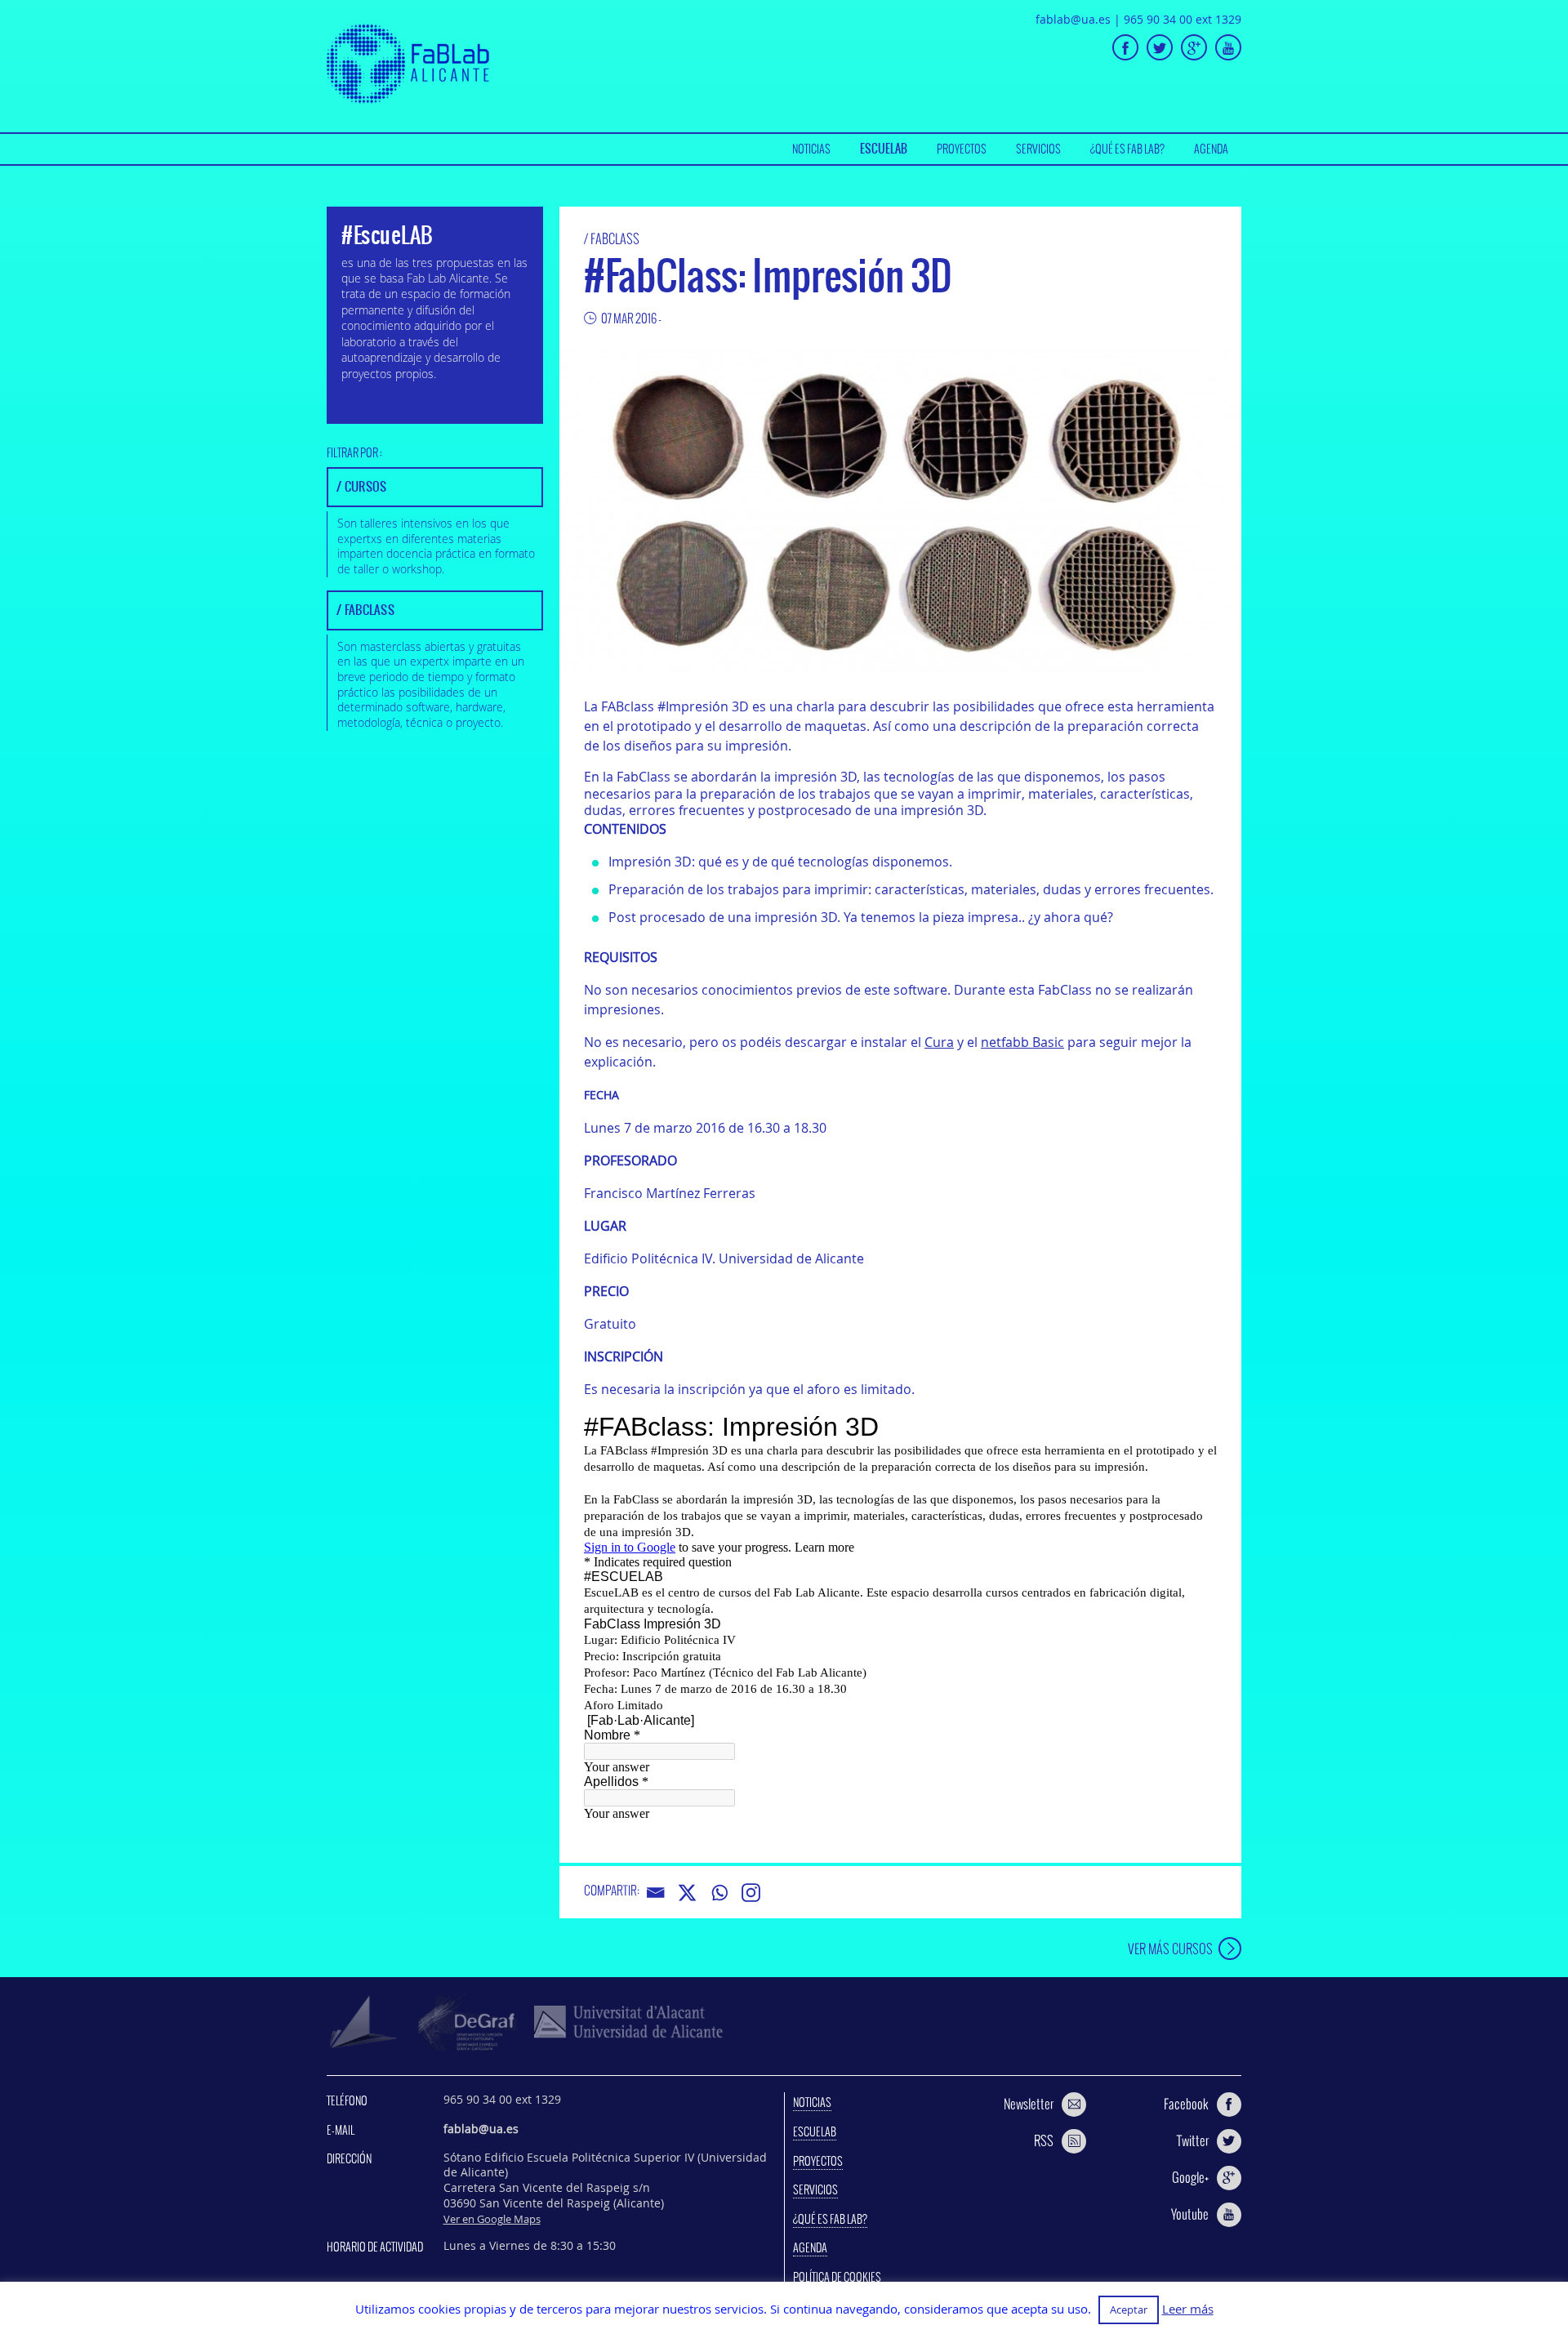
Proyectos (962, 149)
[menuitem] (811, 149)
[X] (687, 1893)
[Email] (655, 1893)
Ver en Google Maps (492, 2219)
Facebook (1186, 2104)
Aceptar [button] (1129, 2310)
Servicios (1038, 149)
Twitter (1193, 2140)
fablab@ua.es (1073, 19)
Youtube (1190, 2214)
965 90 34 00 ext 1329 (1183, 19)
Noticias (811, 149)
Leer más (1188, 2309)
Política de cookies (837, 2277)
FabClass (615, 238)
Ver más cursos (1170, 1948)
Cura (939, 1042)
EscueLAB (884, 149)
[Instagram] (751, 1893)
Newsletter (1029, 2104)
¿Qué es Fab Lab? (1127, 149)
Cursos (366, 486)
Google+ (1190, 2177)
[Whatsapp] (719, 1893)
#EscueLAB (387, 235)
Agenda (1211, 149)
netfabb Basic (1022, 1042)
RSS (1044, 2140)
